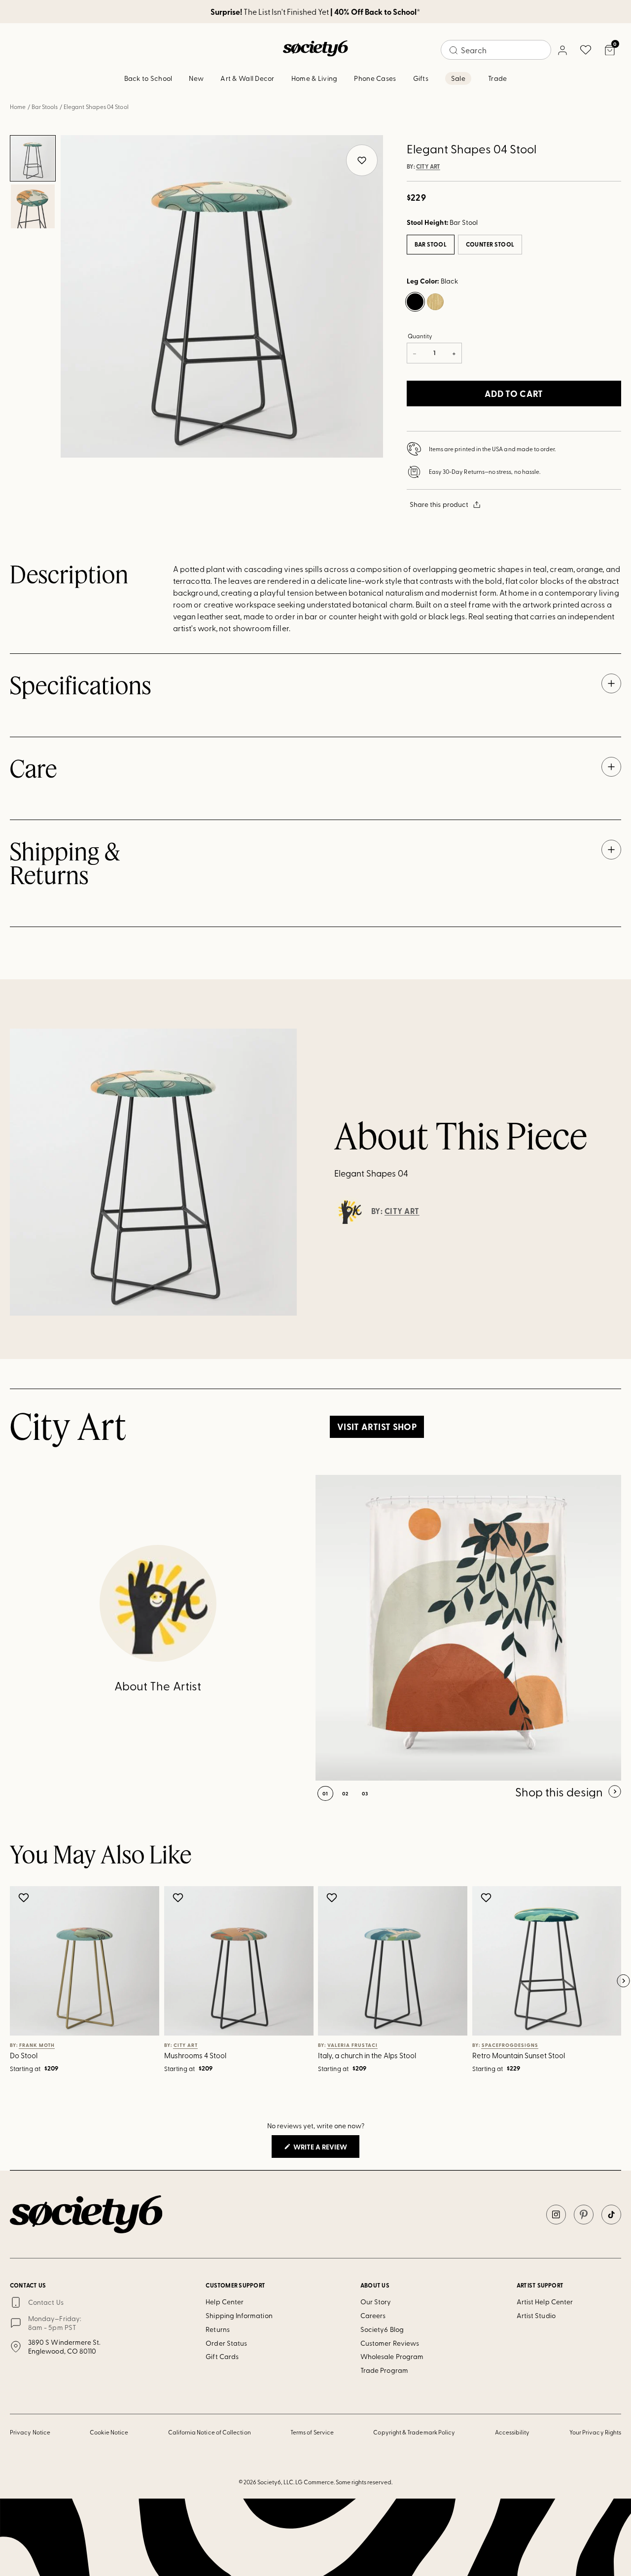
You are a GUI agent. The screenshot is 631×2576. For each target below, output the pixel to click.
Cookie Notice (109, 2432)
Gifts (421, 78)
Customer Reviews (390, 2343)
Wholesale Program (392, 2356)
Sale (458, 78)
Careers (373, 2315)
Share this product (439, 504)
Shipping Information (239, 2315)
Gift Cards (222, 2356)
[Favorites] (586, 50)
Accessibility (512, 2432)
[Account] (562, 50)
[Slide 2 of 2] (33, 207)
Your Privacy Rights (595, 2432)
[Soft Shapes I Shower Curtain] (468, 1628)
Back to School (148, 78)
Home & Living (315, 78)
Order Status (226, 2343)
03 (365, 1793)
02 (345, 1793)
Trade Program (384, 2370)
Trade (497, 78)
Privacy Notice (30, 2432)
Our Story (376, 2302)
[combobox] (496, 50)
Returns (218, 2329)
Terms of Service (312, 2432)
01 (325, 1793)
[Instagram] (556, 2215)
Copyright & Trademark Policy (414, 2432)
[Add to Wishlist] (25, 1897)
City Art (428, 167)
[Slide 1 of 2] (33, 158)
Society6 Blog (382, 2329)
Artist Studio (536, 2315)
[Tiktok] (611, 2215)
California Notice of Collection (210, 2432)
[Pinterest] (584, 2215)
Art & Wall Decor (247, 78)
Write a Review (326, 2149)
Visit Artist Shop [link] (377, 1427)
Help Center (225, 2302)
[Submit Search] (454, 50)
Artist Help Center (545, 2302)
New (196, 78)
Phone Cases (375, 78)
